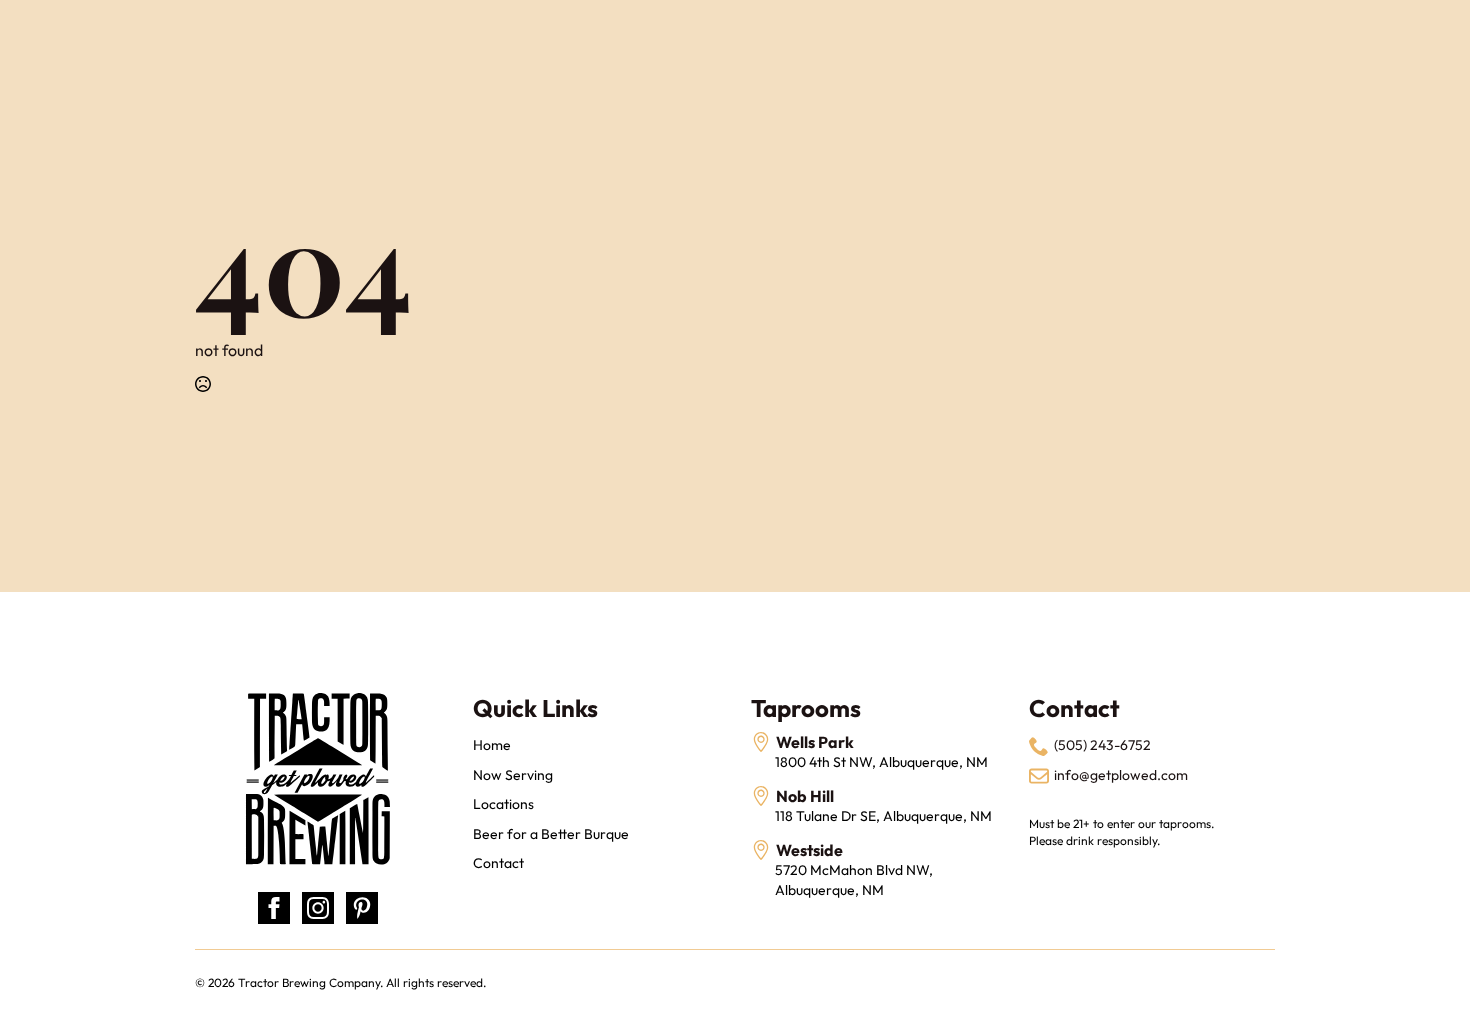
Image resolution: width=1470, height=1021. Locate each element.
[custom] (362, 908)
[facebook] (274, 908)
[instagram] (318, 908)
